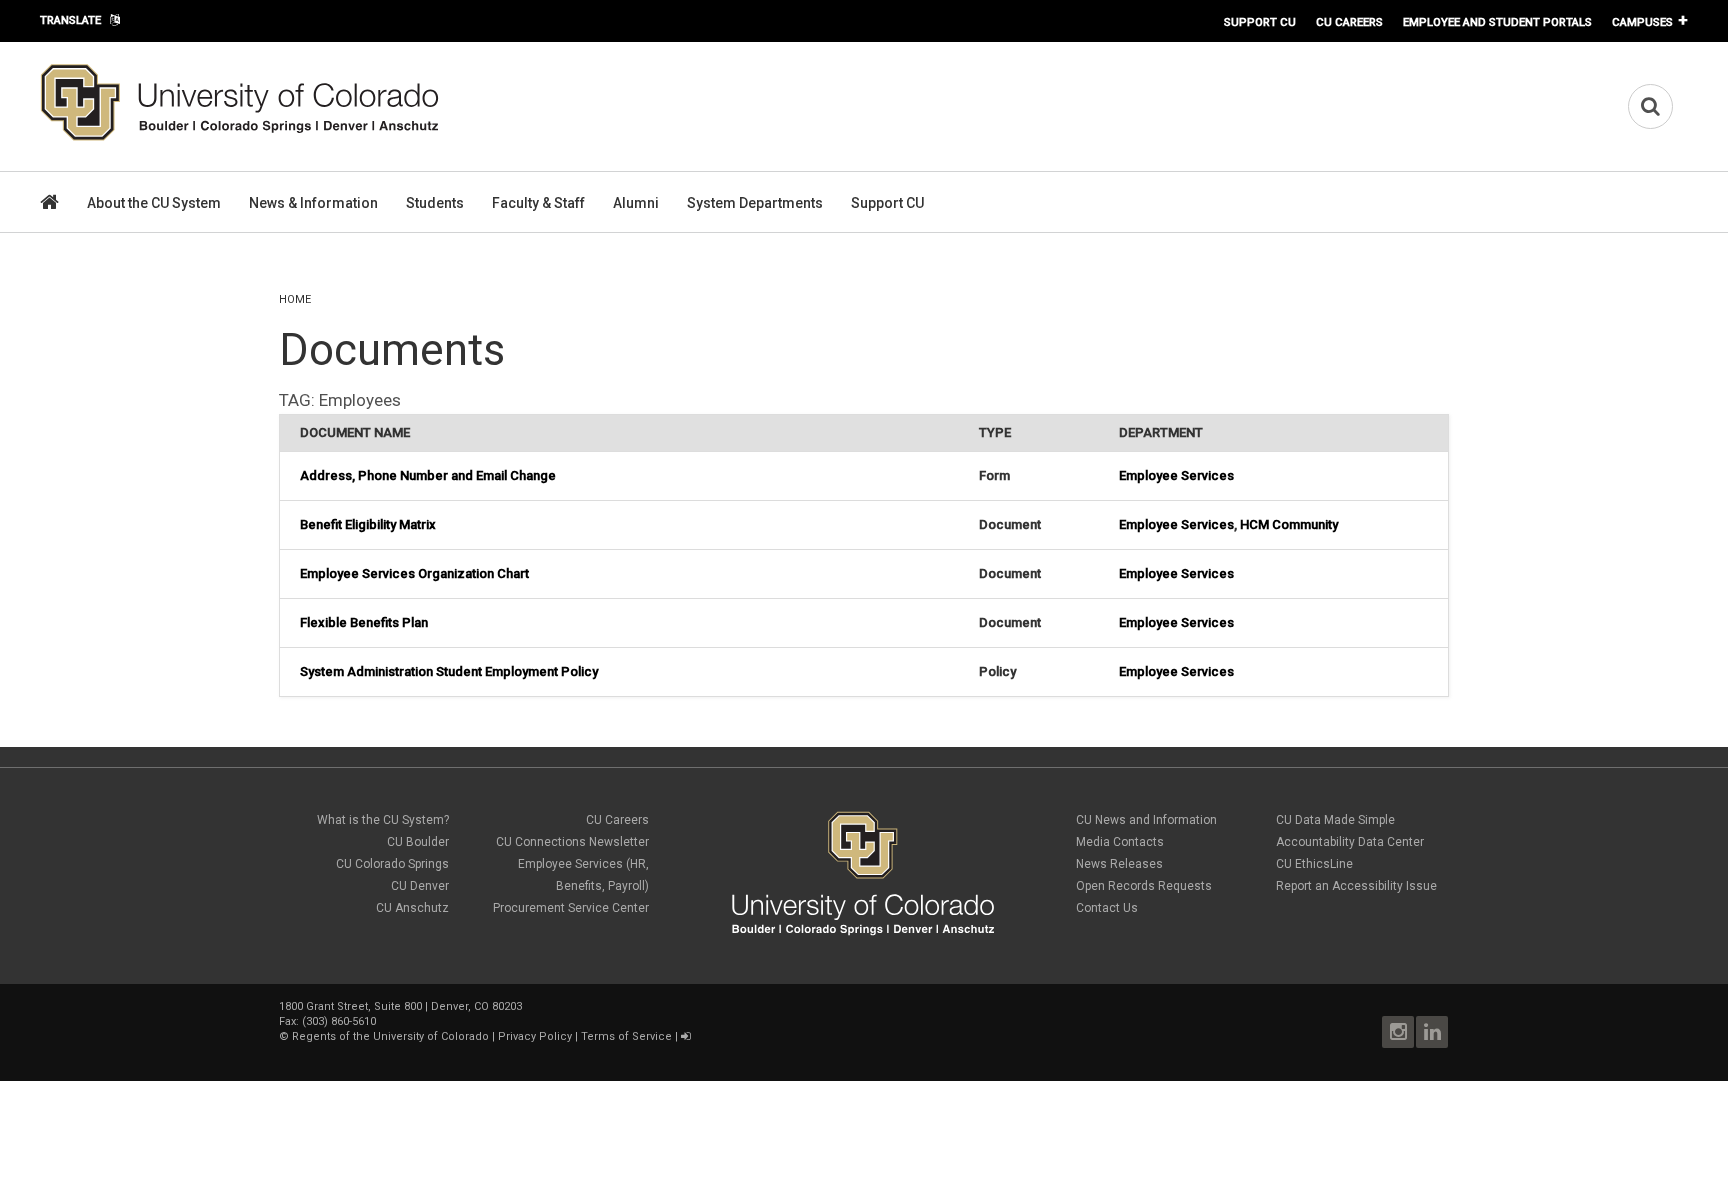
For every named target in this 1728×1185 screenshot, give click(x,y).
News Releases (1119, 864)
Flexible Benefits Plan (364, 622)
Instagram (1398, 1032)
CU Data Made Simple (1335, 820)
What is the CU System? (383, 820)
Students (435, 203)
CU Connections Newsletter (572, 842)
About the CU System (154, 203)
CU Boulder (418, 842)
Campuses (1642, 22)
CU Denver (420, 886)
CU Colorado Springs (392, 864)
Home (295, 299)
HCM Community (1289, 524)
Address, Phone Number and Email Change (428, 475)
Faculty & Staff (538, 203)
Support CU (1260, 22)
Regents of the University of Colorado (390, 1036)
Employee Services (1176, 475)
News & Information (313, 203)
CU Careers (1349, 22)
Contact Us (1107, 908)
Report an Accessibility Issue (1356, 886)
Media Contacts (1120, 842)
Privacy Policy (535, 1036)
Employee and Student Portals (1497, 22)
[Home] (240, 137)
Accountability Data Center (1350, 842)
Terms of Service (626, 1036)
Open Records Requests (1144, 886)
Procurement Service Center (571, 908)
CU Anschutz (412, 908)
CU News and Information (1146, 820)
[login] (685, 1036)
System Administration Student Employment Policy (449, 671)
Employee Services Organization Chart (414, 573)
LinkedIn (1432, 1032)
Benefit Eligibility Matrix (368, 524)
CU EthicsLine (1314, 864)
